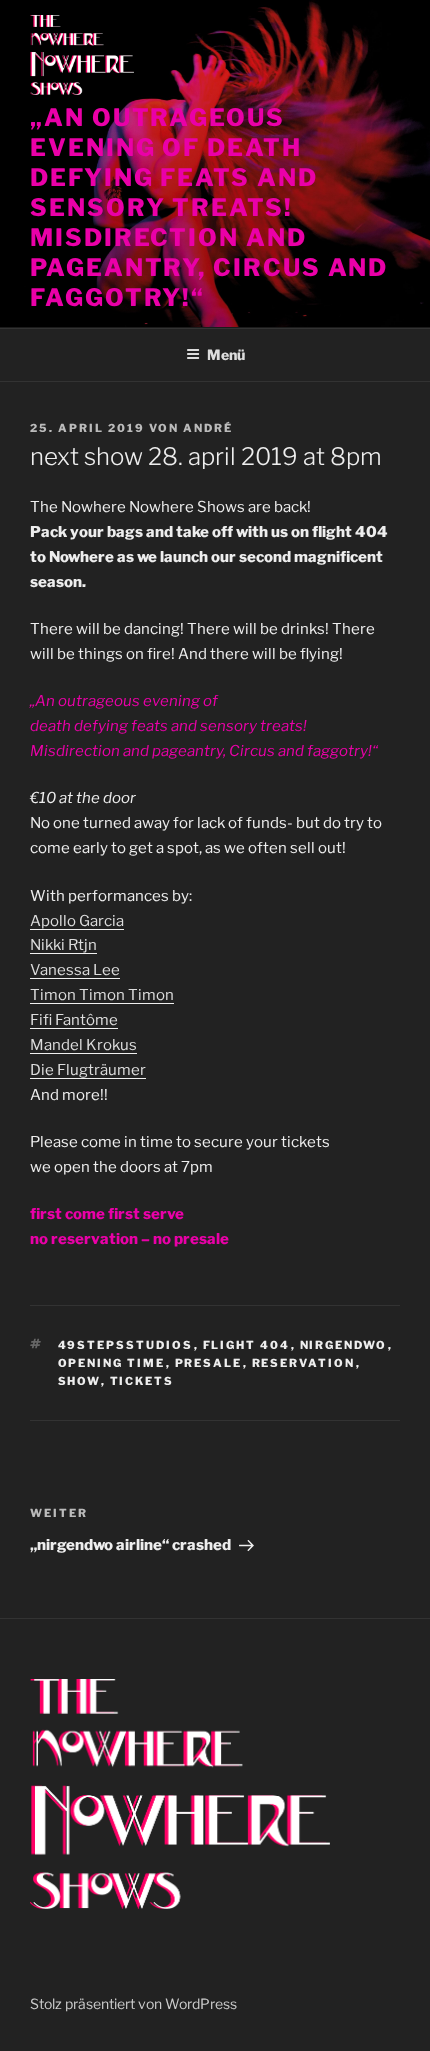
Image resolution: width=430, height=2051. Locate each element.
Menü (226, 354)
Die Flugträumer (88, 1070)
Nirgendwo (344, 1345)
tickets (142, 1381)
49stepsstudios (126, 1345)
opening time (112, 1363)
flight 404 (247, 1345)
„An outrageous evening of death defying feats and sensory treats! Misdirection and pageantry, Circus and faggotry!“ (209, 207)
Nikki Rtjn (63, 945)
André (208, 428)
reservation (304, 1363)
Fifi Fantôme (74, 1020)
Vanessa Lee (75, 970)
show (79, 1381)
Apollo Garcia (77, 921)
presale (209, 1363)
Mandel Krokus (83, 1045)
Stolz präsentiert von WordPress (133, 2003)
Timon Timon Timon (102, 995)
